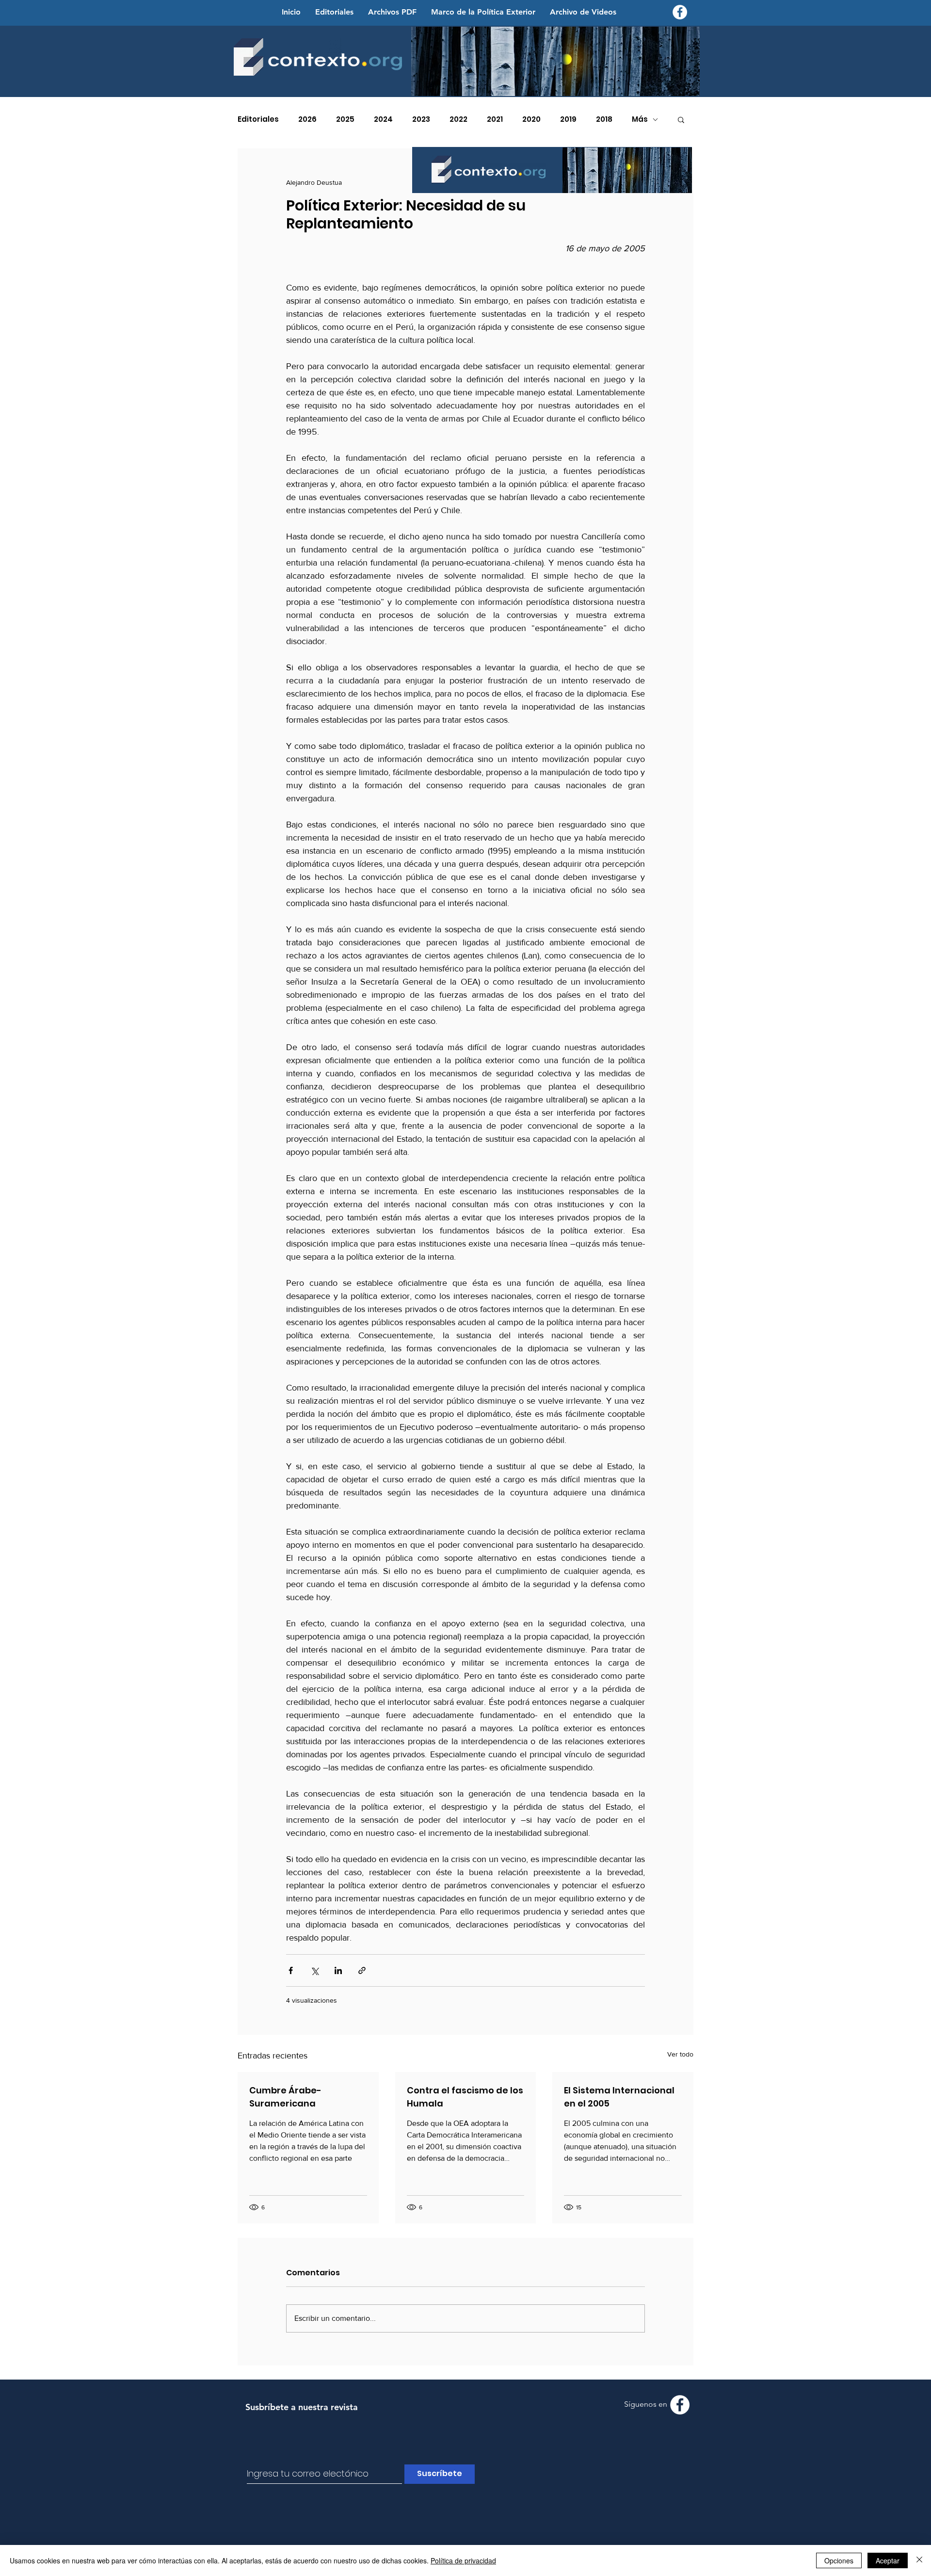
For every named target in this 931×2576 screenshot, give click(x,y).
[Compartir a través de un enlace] (362, 1970)
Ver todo (680, 2054)
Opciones (839, 2560)
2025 (345, 119)
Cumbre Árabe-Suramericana (285, 2097)
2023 (421, 119)
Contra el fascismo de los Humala (465, 2097)
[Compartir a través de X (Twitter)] (314, 1970)
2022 (458, 119)
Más (640, 119)
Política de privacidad (463, 2560)
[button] (681, 119)
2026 (307, 119)
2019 (568, 119)
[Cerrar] (919, 2560)
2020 (531, 119)
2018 (604, 119)
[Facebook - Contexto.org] (680, 12)
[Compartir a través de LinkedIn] (338, 1970)
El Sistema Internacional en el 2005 (619, 2097)
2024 (383, 119)
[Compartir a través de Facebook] (291, 1970)
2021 (495, 119)
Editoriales (258, 119)
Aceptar (888, 2560)
